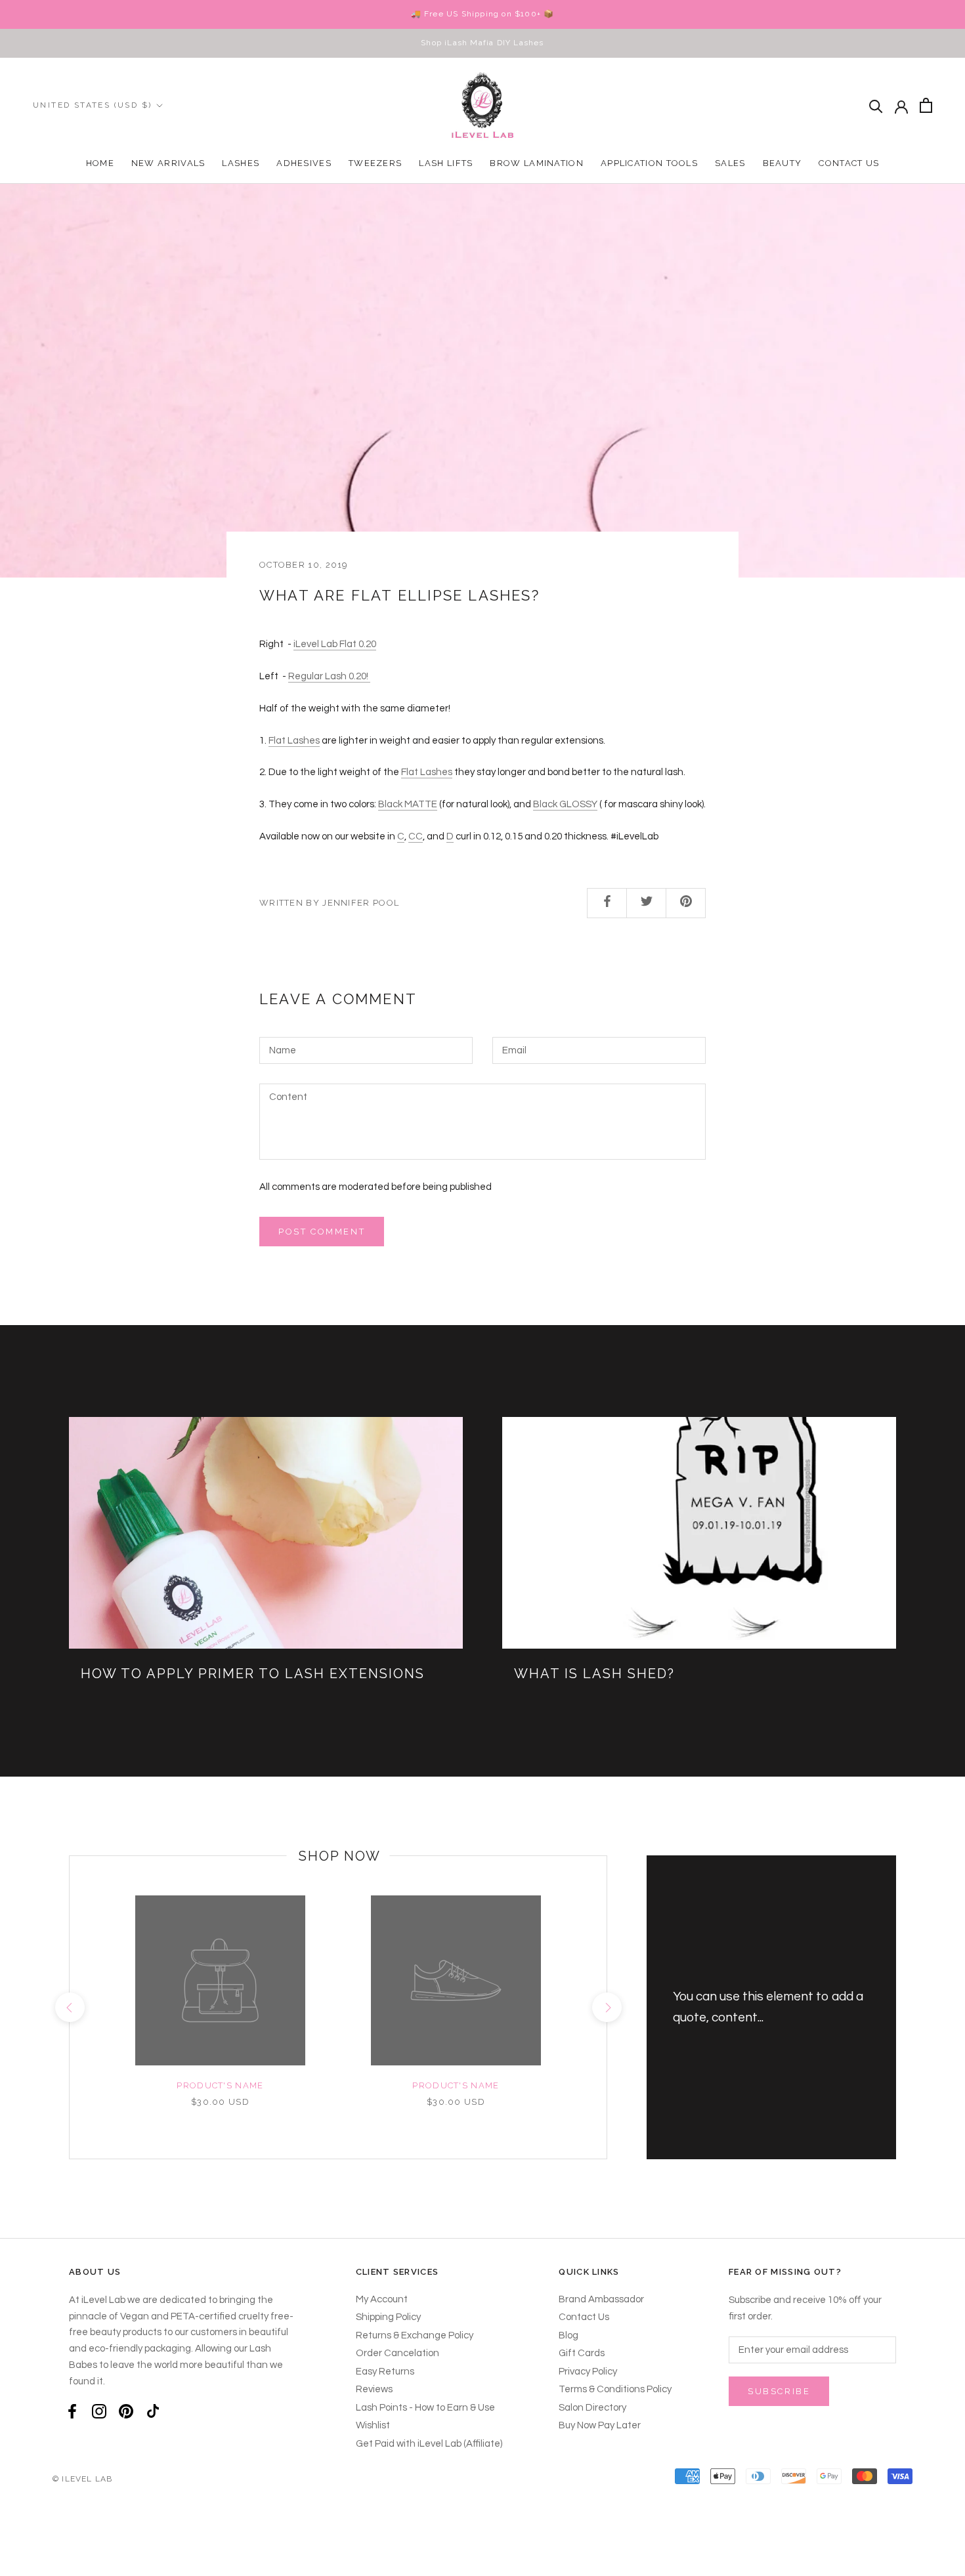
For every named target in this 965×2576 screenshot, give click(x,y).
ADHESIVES (304, 163)
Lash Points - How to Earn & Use (425, 2408)
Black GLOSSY (565, 804)
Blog (568, 2335)
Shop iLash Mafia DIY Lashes (482, 43)
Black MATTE (408, 804)
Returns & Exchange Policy (415, 2335)
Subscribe (779, 2391)
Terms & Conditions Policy (615, 2389)
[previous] (69, 2007)
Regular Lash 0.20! (329, 676)
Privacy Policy (588, 2372)
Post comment (322, 1232)
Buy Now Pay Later (600, 2425)
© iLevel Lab (82, 2479)
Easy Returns (385, 2372)
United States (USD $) (92, 105)
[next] (606, 2007)
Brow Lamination (537, 163)
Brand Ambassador (601, 2299)
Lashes (241, 163)
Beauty (783, 163)
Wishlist (373, 2425)
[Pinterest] (126, 2411)
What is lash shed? (594, 1674)
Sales (730, 163)
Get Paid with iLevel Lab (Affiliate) (429, 2444)
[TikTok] (153, 2411)
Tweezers (375, 163)
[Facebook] (72, 2411)
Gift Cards (582, 2353)
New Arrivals (168, 163)
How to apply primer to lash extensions (253, 1674)
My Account (382, 2299)
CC (416, 836)
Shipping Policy (388, 2317)
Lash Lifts (446, 163)
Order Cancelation (397, 2353)
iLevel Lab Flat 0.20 (335, 644)
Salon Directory (592, 2408)
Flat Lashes (294, 741)
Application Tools (649, 163)
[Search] (876, 105)
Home (100, 163)
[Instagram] (99, 2411)
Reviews (374, 2389)
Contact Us (849, 163)
